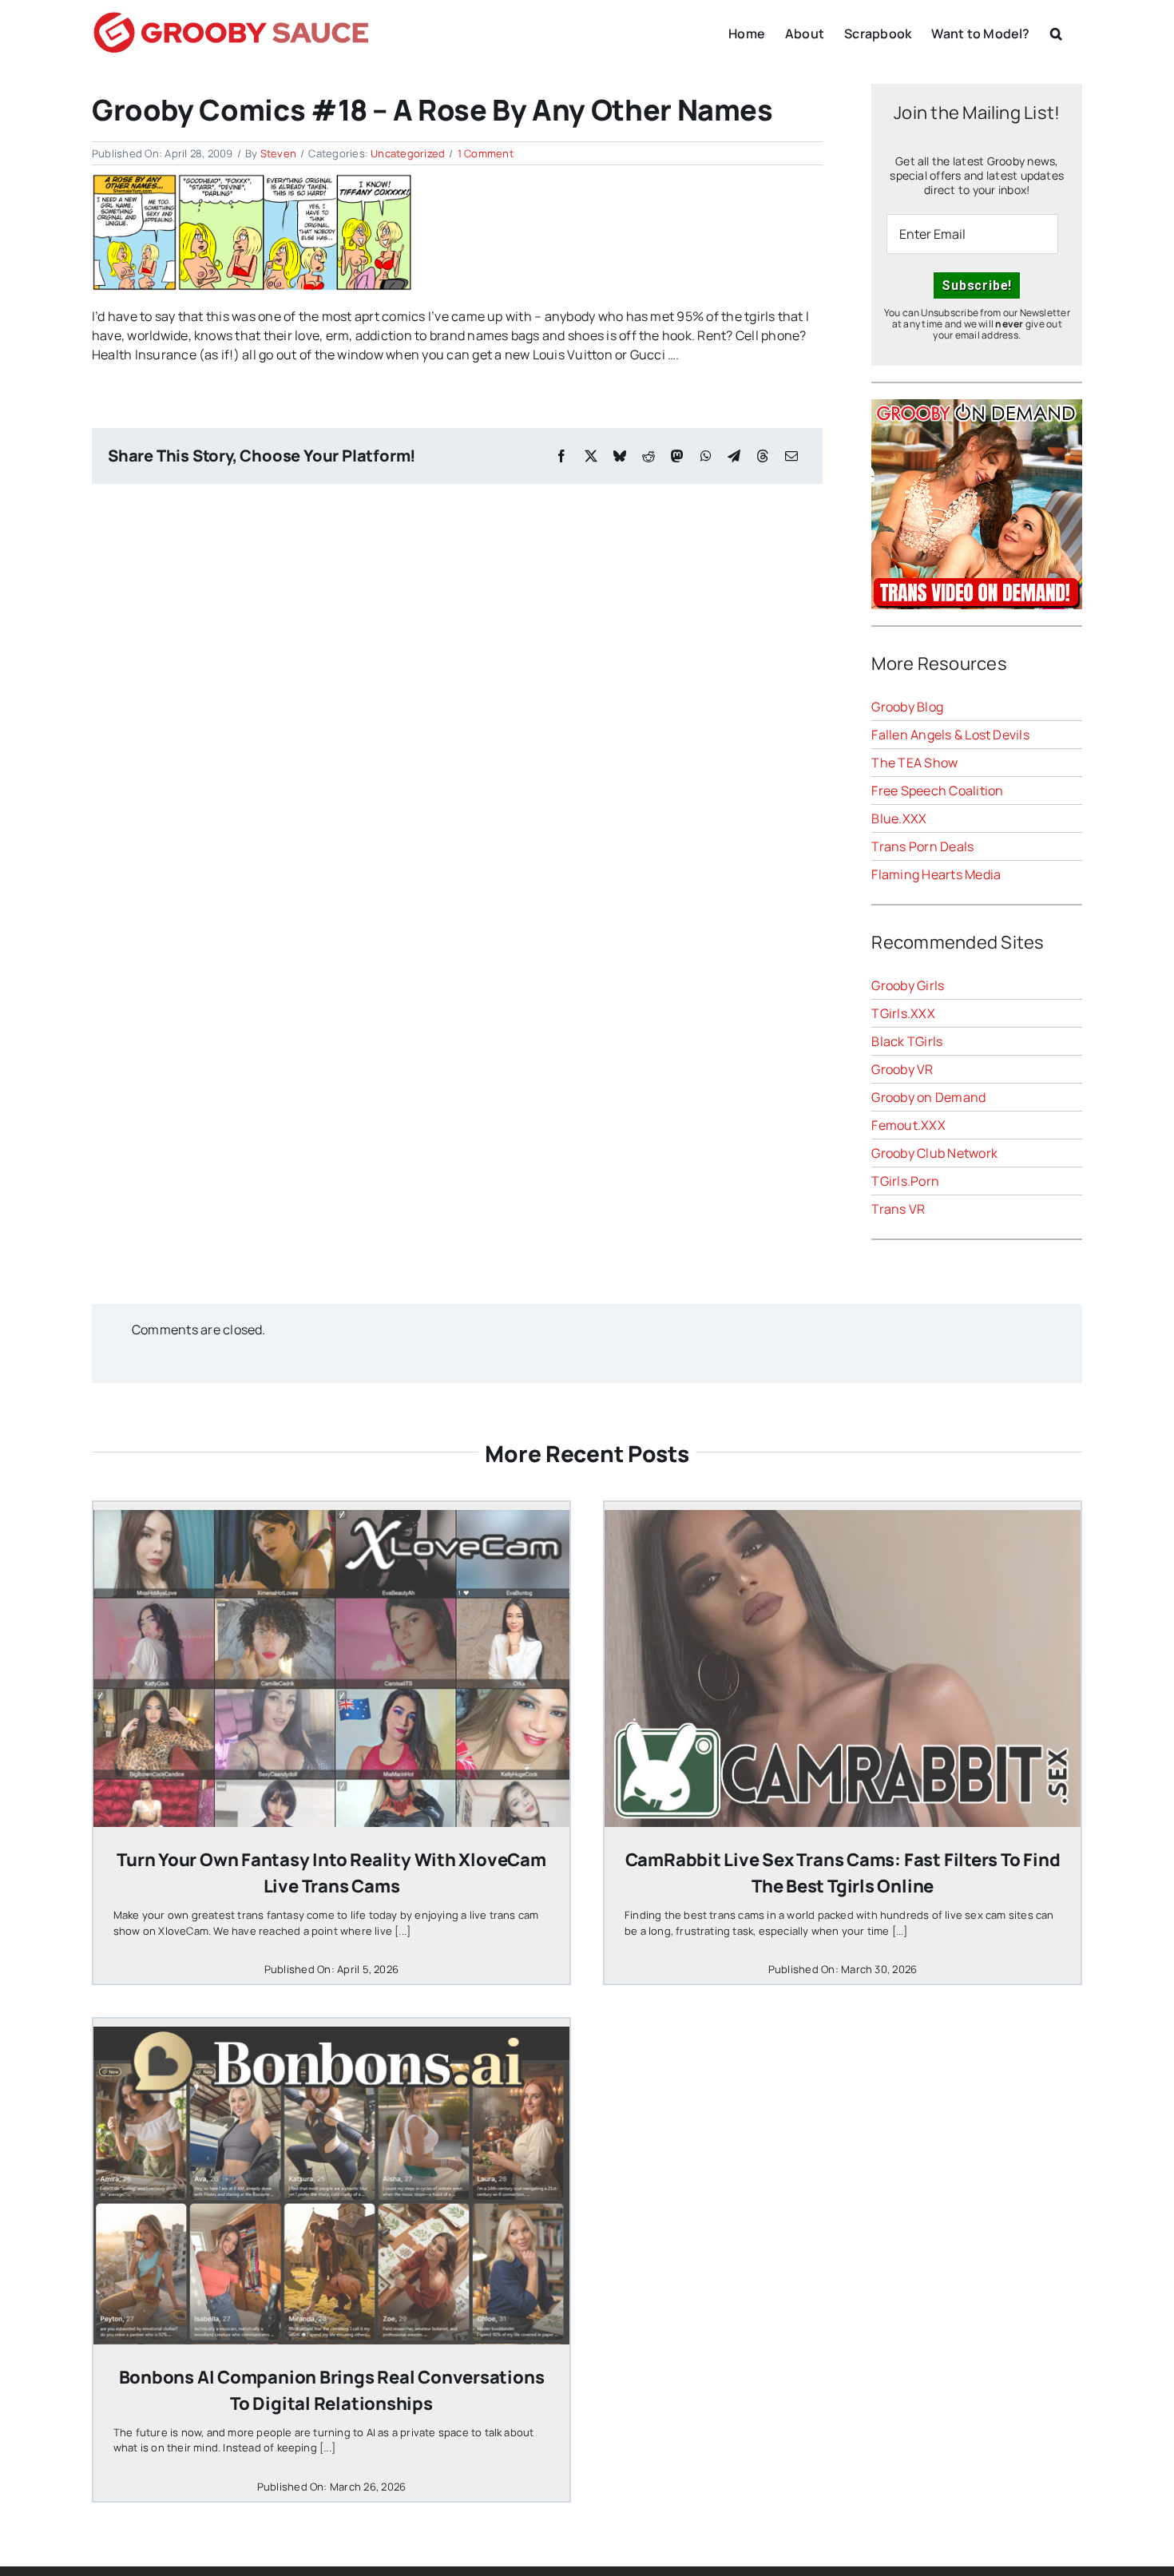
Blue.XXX (899, 818)
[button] (1056, 32)
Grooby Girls (908, 985)
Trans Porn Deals (922, 846)
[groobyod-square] (977, 406)
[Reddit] (648, 456)
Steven (278, 153)
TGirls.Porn (905, 1181)
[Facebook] (561, 456)
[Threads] (763, 456)
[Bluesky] (620, 456)
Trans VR (898, 1209)
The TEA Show (914, 763)
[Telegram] (734, 456)
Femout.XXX (908, 1125)
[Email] (791, 456)
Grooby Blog (907, 707)
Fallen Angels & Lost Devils (950, 735)
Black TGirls (907, 1041)
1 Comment (486, 153)
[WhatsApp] (706, 456)
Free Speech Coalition (937, 791)
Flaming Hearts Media (936, 874)
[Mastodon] (677, 456)
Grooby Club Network (934, 1153)
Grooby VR (902, 1069)
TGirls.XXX (903, 1013)
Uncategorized (408, 153)
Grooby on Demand (928, 1097)
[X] (591, 456)
